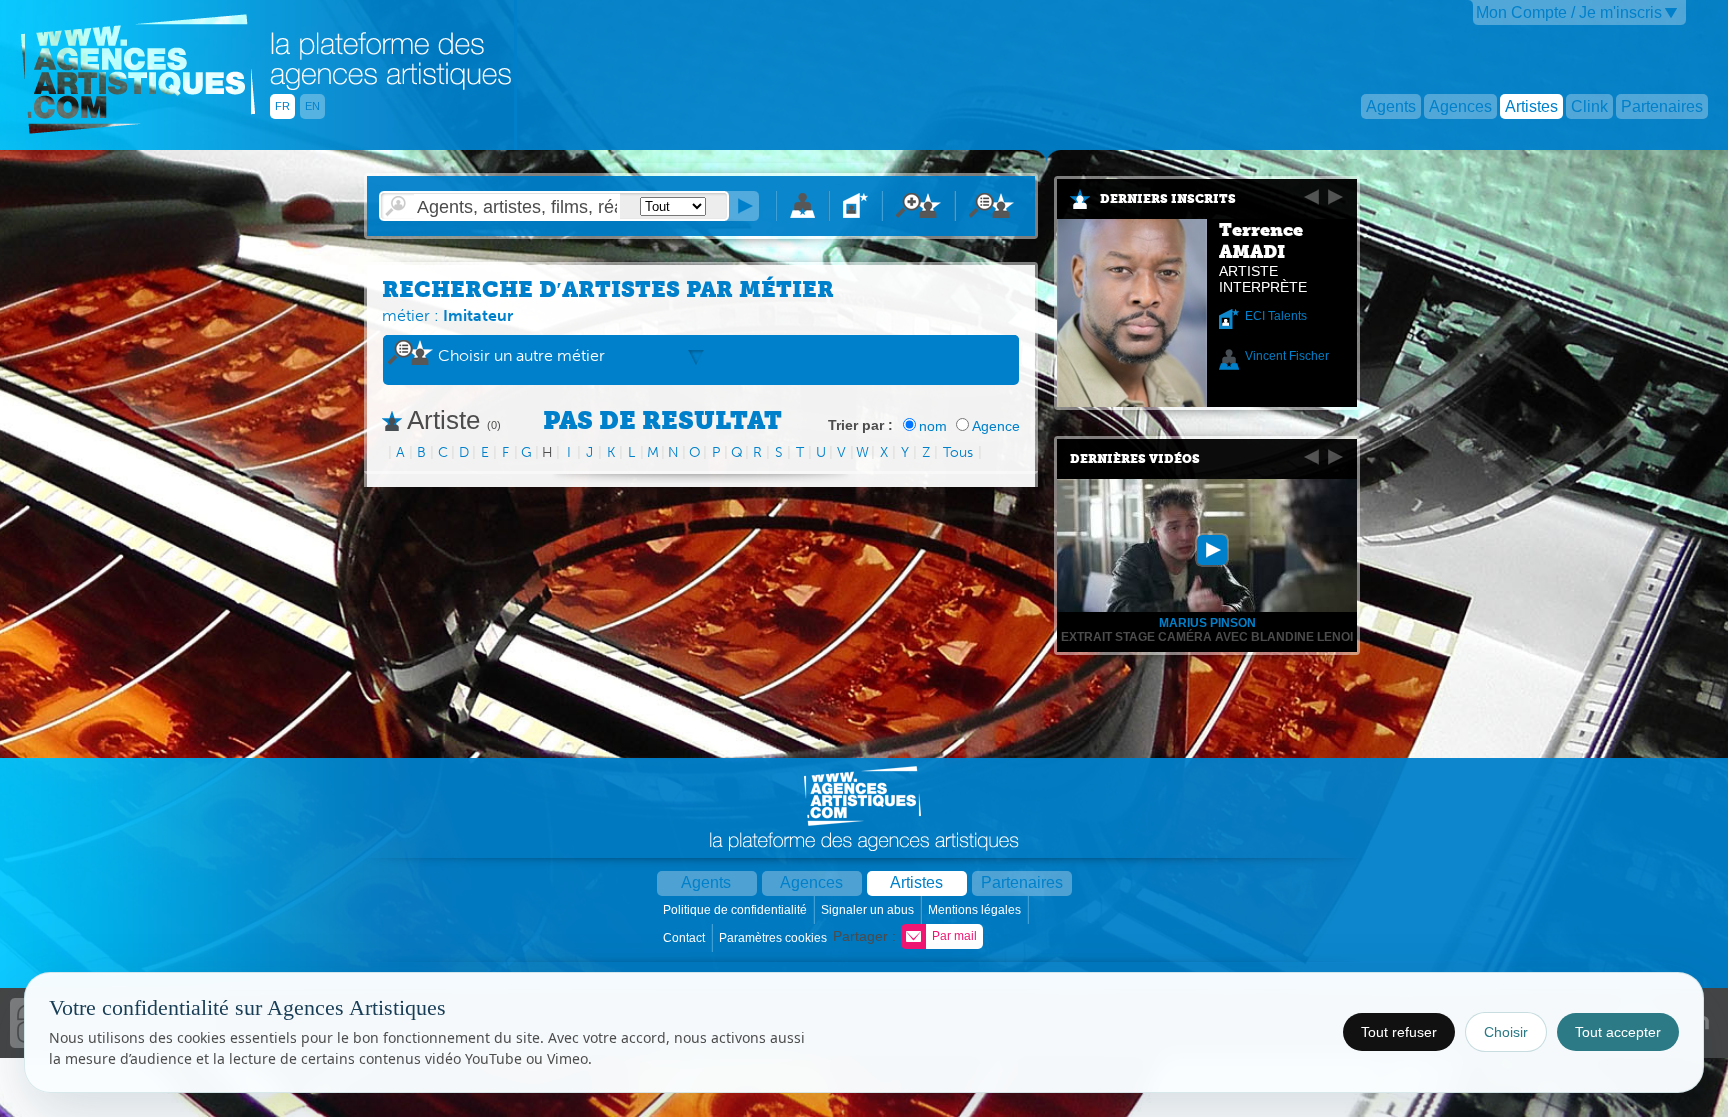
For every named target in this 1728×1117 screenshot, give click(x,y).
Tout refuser (1399, 1032)
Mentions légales (976, 910)
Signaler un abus (869, 910)
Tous (958, 452)
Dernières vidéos (1135, 459)
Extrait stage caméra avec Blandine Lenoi (1207, 637)
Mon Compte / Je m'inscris (1569, 12)
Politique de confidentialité (736, 910)
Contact (685, 938)
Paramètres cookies (774, 938)
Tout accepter (1618, 1032)
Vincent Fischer (1287, 356)
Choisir (1506, 1032)
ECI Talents (1276, 316)
